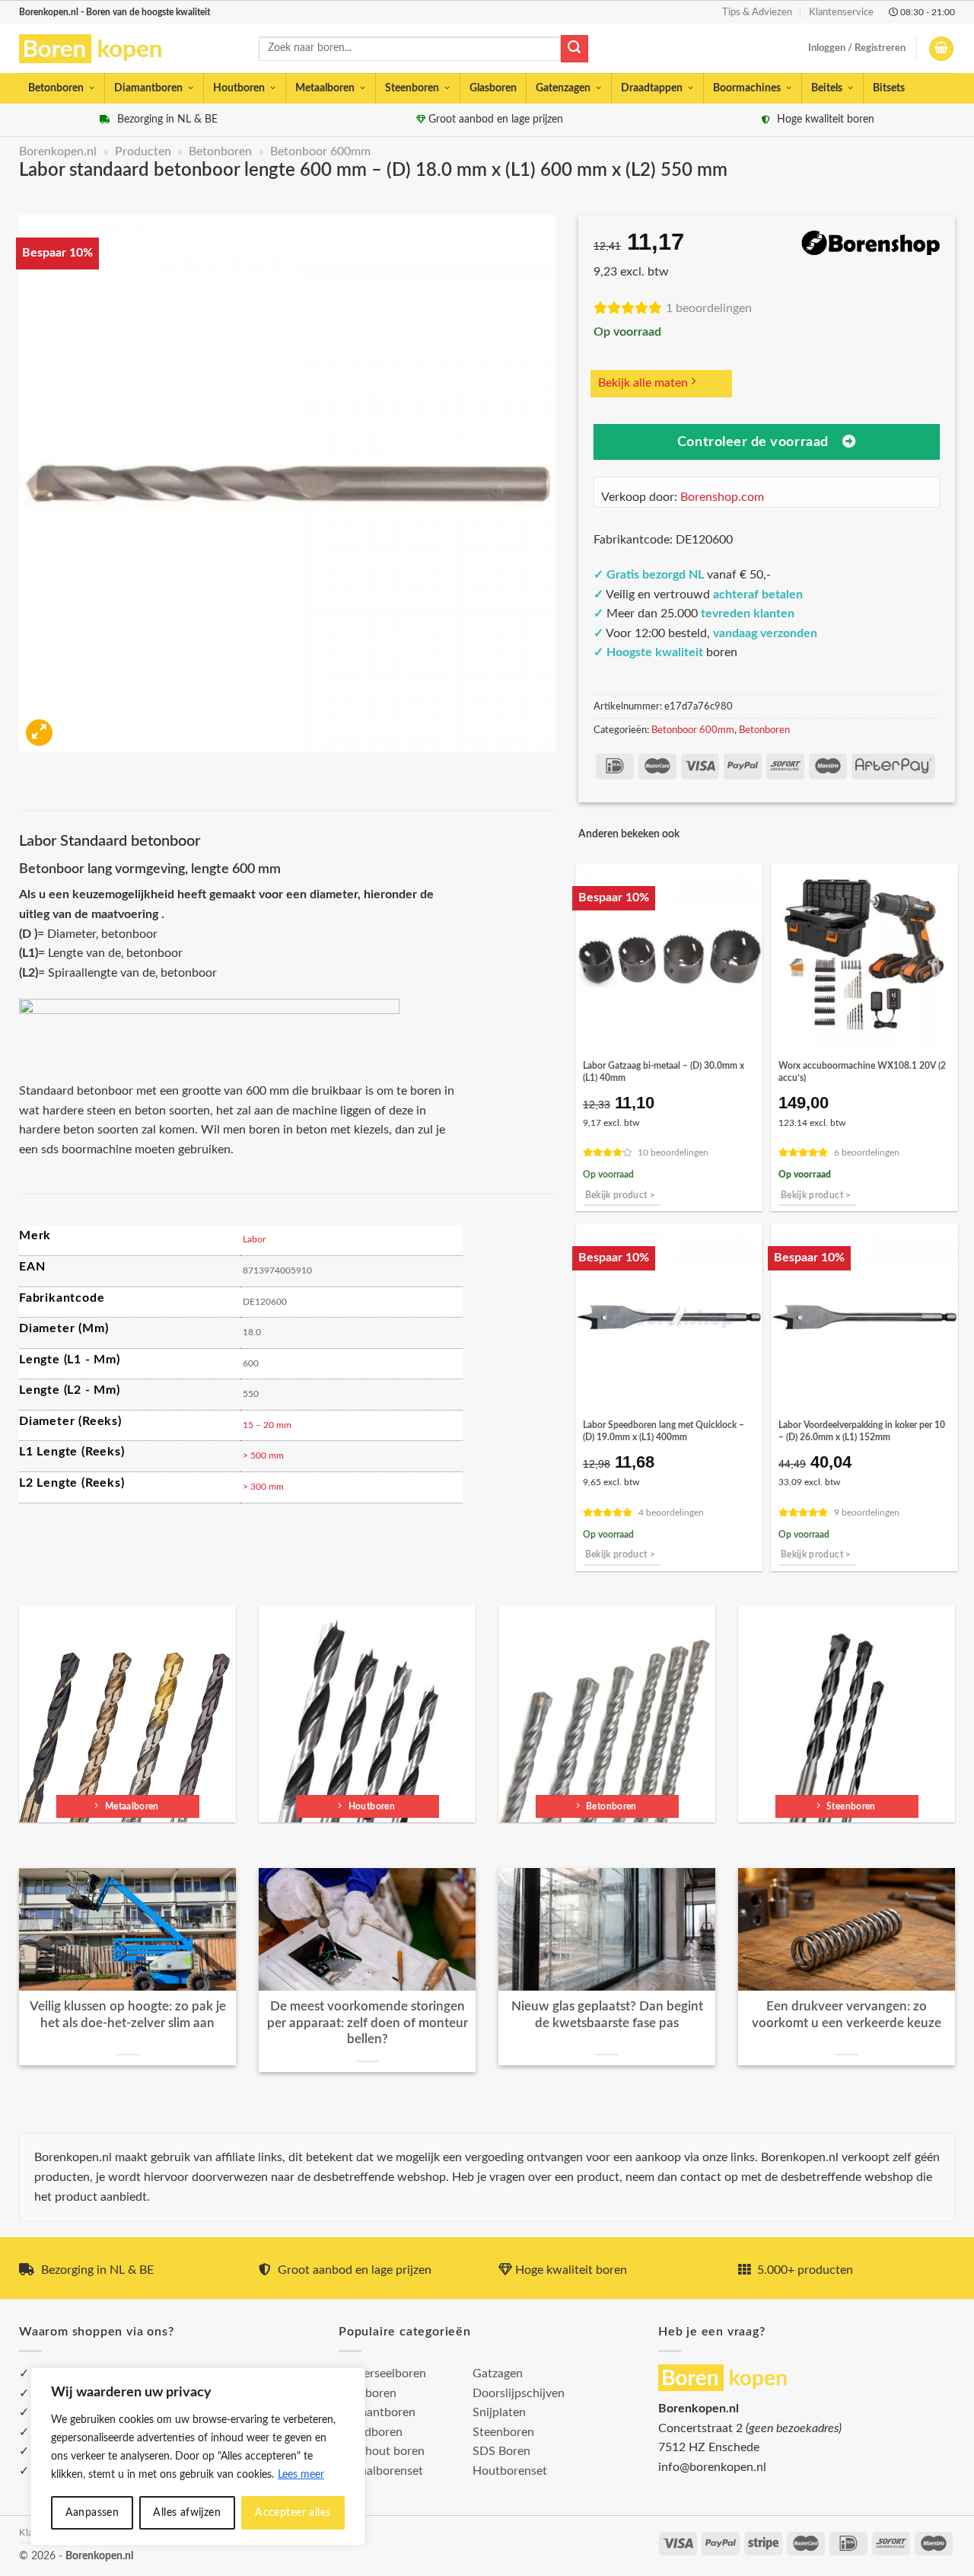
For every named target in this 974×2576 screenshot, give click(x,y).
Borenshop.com (722, 497)
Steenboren (412, 88)
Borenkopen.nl (58, 151)
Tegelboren (368, 2393)
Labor (254, 1239)
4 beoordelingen (671, 1513)
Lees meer (301, 2475)
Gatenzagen (563, 88)
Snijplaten (499, 2412)
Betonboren (56, 88)
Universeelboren (382, 2374)
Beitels (827, 88)
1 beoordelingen (709, 308)
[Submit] (575, 49)
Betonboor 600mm (320, 151)
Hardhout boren (382, 2451)
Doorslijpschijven (519, 2393)
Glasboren (493, 88)
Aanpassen (92, 2513)
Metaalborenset (381, 2471)
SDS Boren (501, 2451)
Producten (143, 151)
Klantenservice (841, 12)
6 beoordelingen (867, 1153)
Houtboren (239, 88)
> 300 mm (263, 1487)
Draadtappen (652, 88)
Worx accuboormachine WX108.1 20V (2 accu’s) (862, 1072)
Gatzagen (498, 2374)
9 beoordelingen (867, 1513)
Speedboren (371, 2432)
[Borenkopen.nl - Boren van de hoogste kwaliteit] (97, 49)
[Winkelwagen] (941, 49)
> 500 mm (263, 1455)
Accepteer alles (293, 2513)
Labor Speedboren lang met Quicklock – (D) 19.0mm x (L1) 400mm (664, 1431)
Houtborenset (510, 2471)
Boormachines (747, 88)
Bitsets (889, 88)
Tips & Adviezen (757, 12)
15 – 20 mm (267, 1425)
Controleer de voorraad (753, 442)
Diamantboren (148, 88)
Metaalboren (325, 88)
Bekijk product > (621, 1196)
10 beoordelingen (673, 1153)
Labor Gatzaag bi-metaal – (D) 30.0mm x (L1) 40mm (664, 1072)
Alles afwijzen (187, 2513)
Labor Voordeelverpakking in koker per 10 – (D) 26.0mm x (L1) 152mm (862, 1431)
